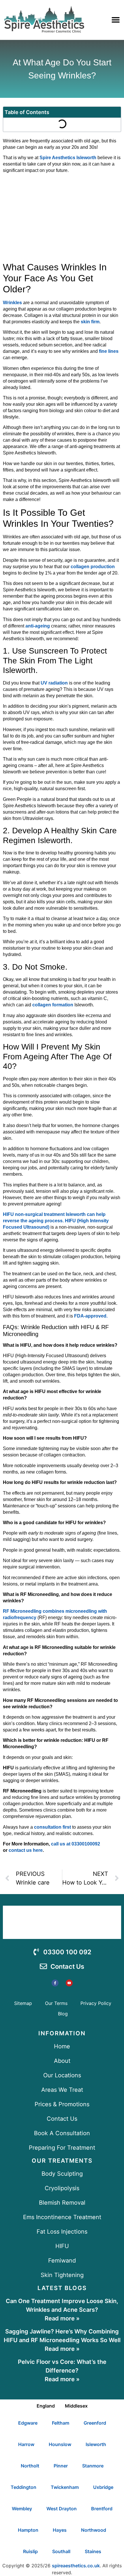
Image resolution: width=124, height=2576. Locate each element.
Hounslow (60, 2444)
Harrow (26, 2444)
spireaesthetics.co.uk (76, 2566)
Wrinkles (12, 303)
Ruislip (30, 2551)
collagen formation (53, 1005)
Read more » (62, 2318)
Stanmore (93, 2466)
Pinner (61, 2466)
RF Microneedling (22, 1611)
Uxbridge (103, 2487)
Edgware (28, 2423)
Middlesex (76, 2406)
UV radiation (54, 683)
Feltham (61, 2423)
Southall (61, 2551)
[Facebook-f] (55, 1983)
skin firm (90, 322)
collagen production (93, 567)
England (46, 2406)
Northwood (94, 2530)
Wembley (22, 2509)
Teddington (24, 2487)
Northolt (30, 2466)
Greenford (95, 2423)
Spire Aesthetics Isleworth (67, 158)
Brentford (102, 2509)
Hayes (60, 2530)
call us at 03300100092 (76, 1844)
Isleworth (96, 2444)
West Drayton (62, 2509)
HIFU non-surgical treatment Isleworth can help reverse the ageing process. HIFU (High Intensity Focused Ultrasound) (56, 1221)
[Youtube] (69, 1983)
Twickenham (65, 2487)
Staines (93, 2551)
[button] (115, 20)
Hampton (28, 2530)
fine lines (109, 351)
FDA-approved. (91, 1316)
